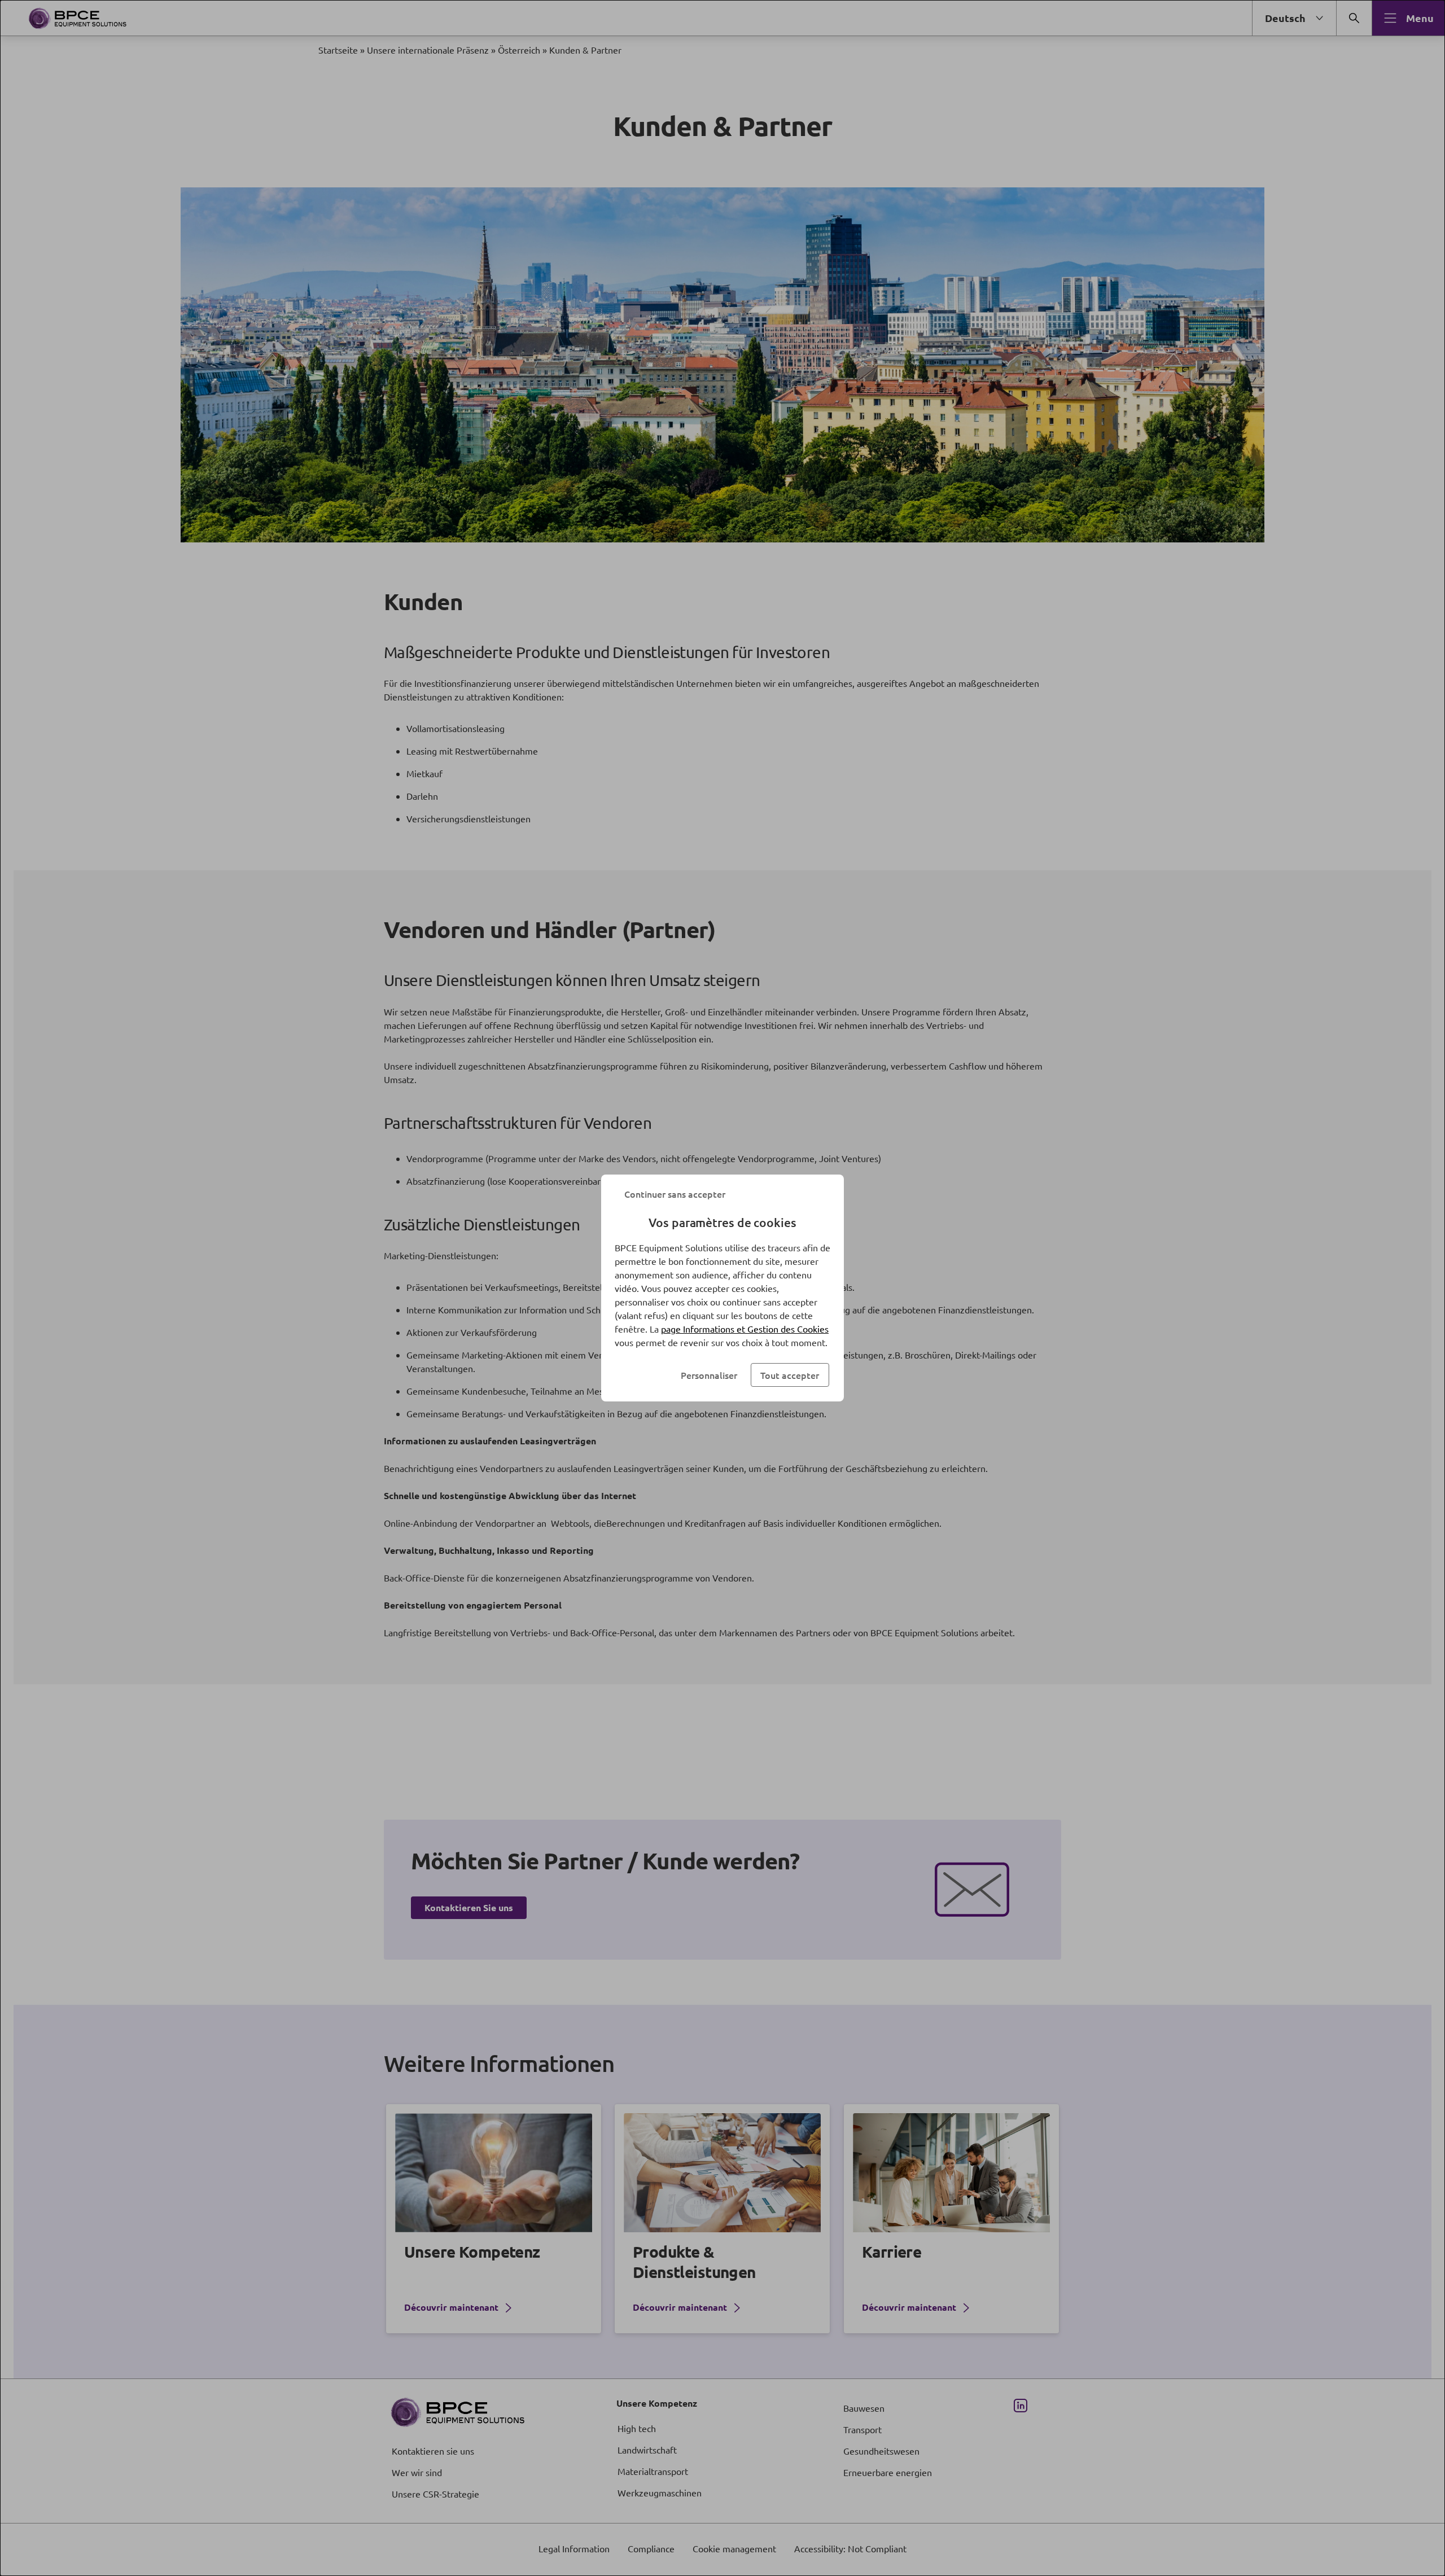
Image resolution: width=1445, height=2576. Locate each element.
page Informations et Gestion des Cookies (745, 1329)
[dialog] (722, 1288)
